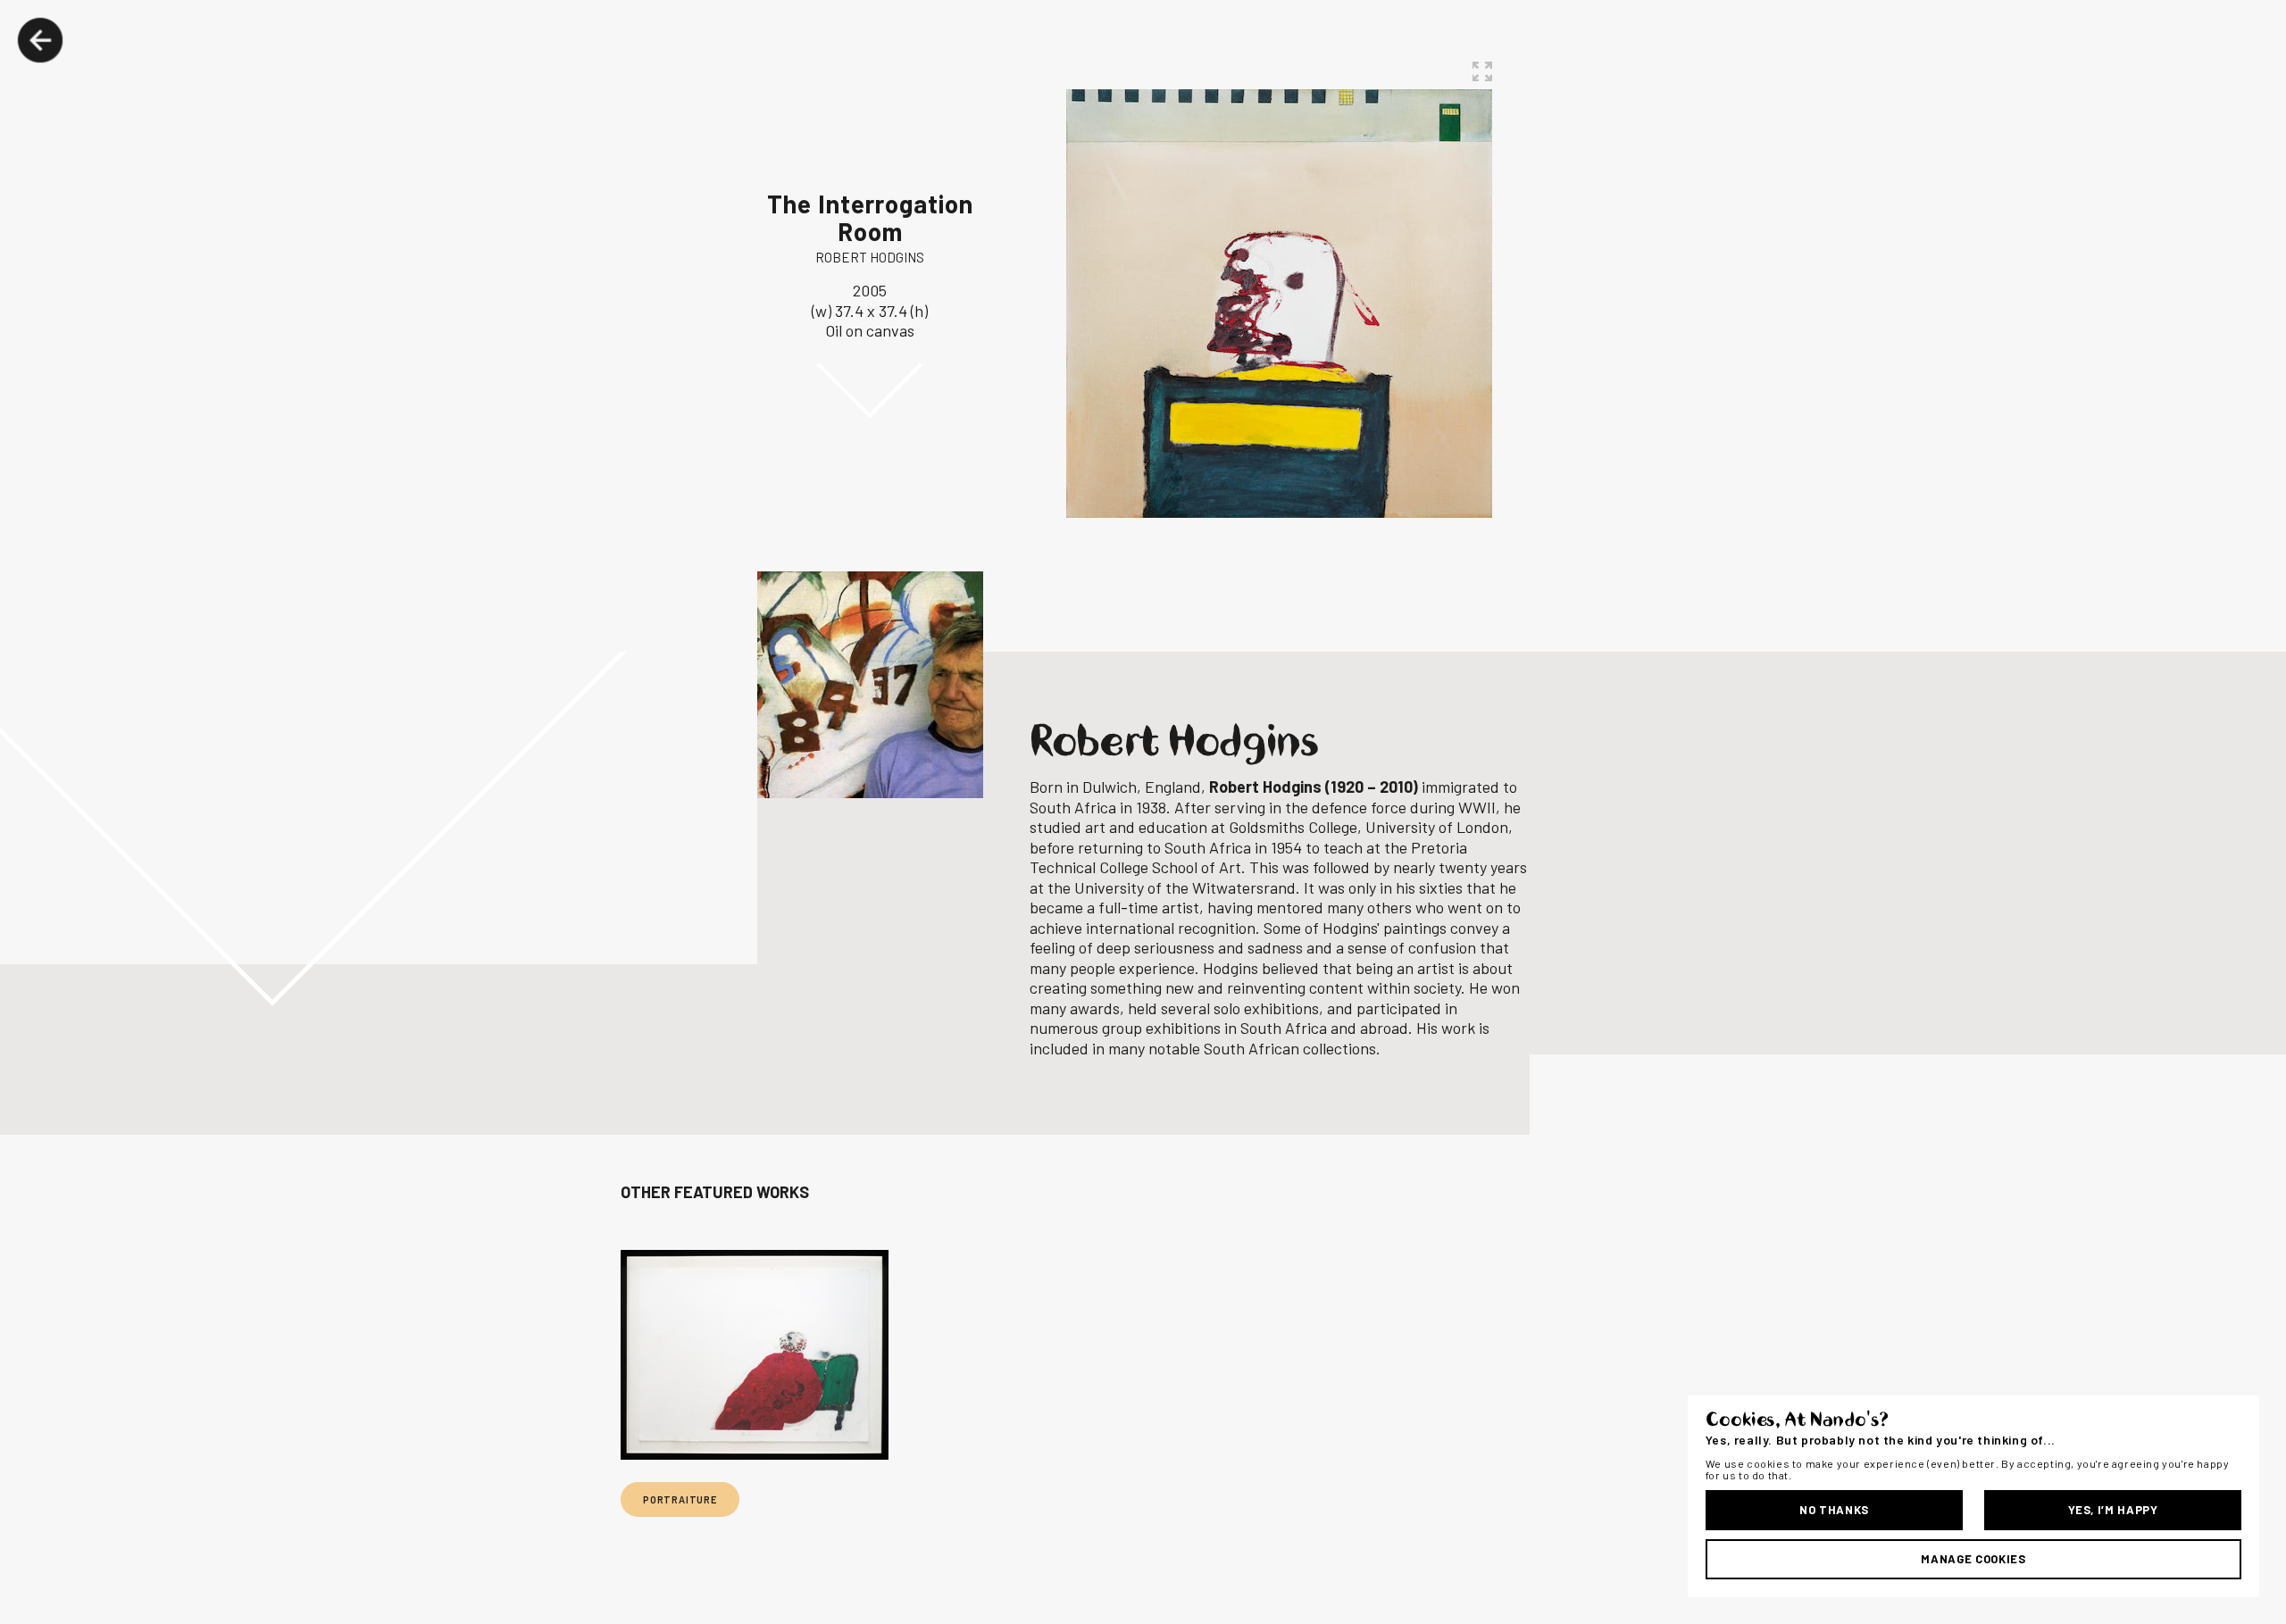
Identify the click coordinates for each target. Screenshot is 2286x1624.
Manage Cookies (1973, 1559)
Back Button (40, 40)
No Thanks (1834, 1510)
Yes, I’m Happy (2113, 1510)
